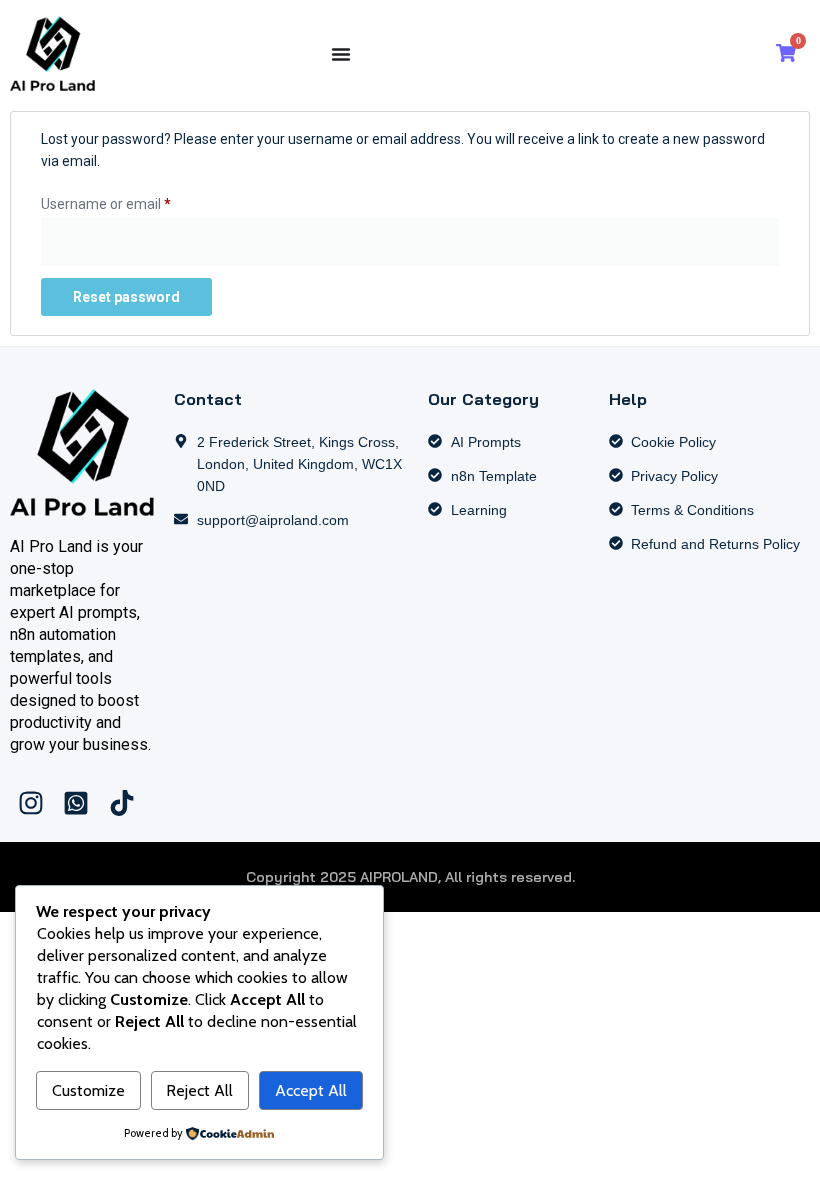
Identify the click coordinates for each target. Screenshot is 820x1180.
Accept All (311, 1090)
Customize (88, 1090)
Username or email (134, 201)
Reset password (126, 297)
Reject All (199, 1090)
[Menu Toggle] (341, 54)
